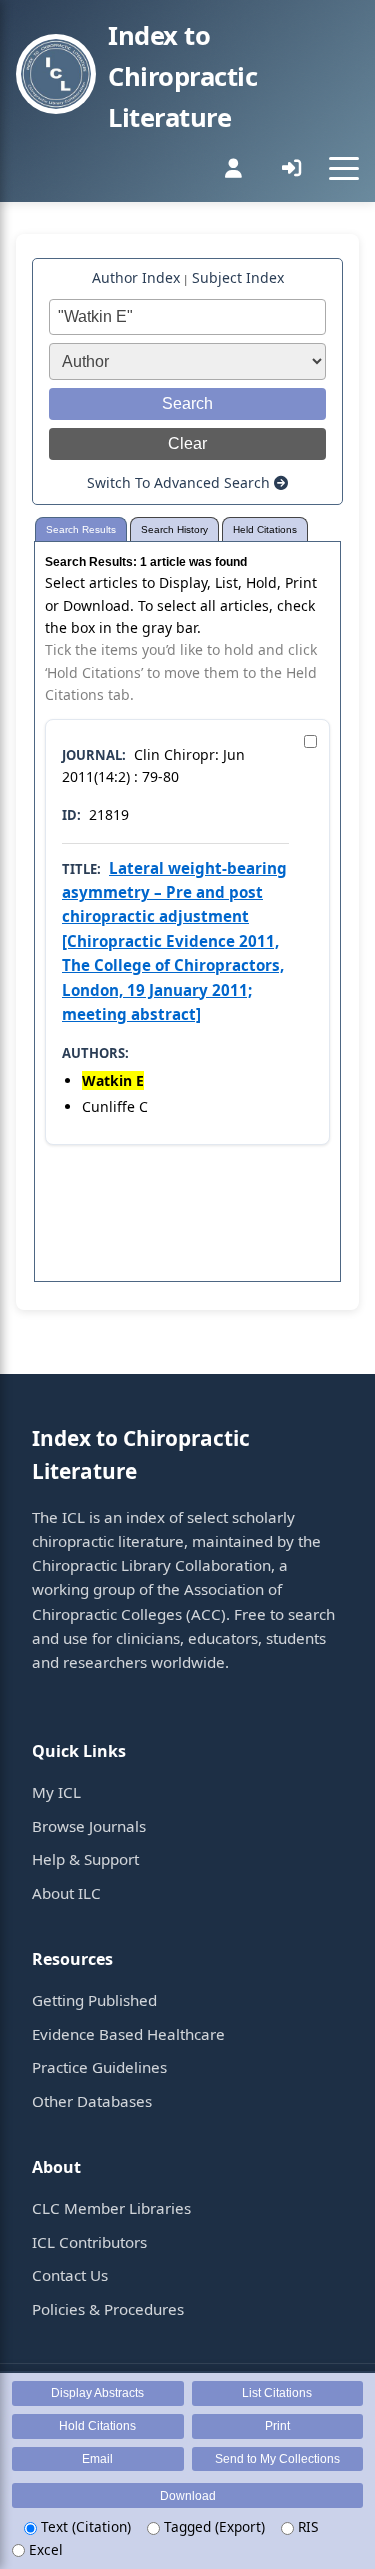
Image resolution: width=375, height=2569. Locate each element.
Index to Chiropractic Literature (182, 76)
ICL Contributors (89, 2242)
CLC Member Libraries (111, 2208)
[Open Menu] (344, 168)
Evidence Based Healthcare (128, 2034)
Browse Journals (89, 1826)
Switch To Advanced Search (180, 482)
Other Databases (92, 2101)
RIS (306, 2526)
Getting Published (94, 2000)
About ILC (66, 1893)
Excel (44, 2549)
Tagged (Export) (212, 2526)
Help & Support (85, 1859)
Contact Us (70, 2275)
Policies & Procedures (108, 2309)
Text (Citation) (84, 2526)
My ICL (56, 1792)
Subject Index (238, 277)
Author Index (136, 277)
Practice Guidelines (99, 2067)
